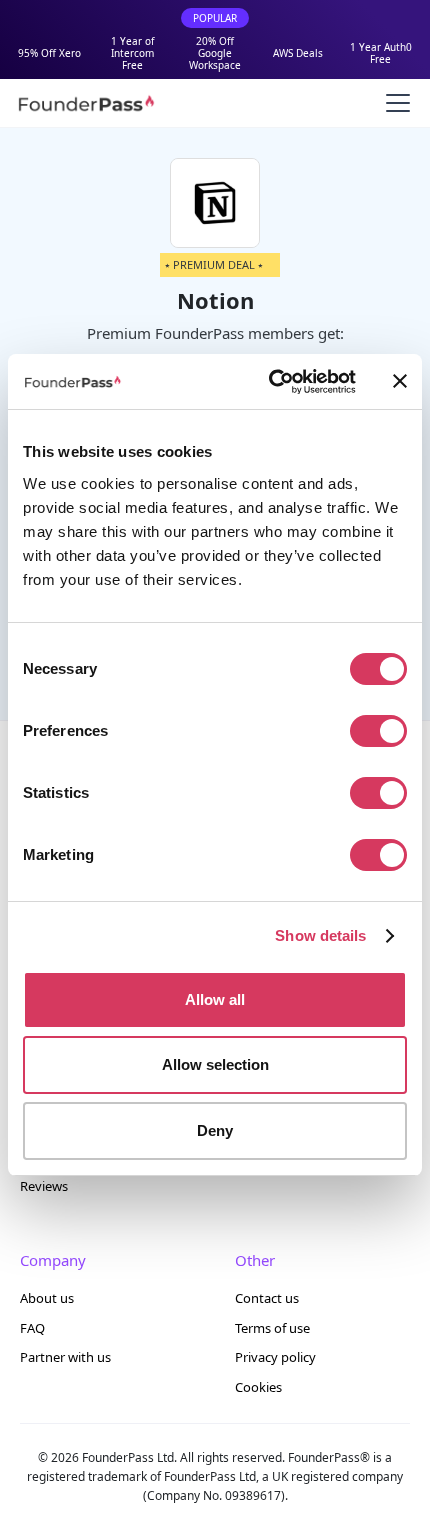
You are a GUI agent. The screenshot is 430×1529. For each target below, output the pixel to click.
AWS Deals (298, 53)
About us (47, 1298)
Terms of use (272, 1328)
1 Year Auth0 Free (381, 53)
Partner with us (65, 1357)
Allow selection (215, 1064)
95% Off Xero (49, 53)
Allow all (215, 999)
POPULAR (215, 18)
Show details (320, 935)
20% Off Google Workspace (215, 53)
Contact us (267, 1298)
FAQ (32, 1328)
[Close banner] (400, 381)
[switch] (378, 731)
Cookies (258, 1387)
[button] (394, 103)
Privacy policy (275, 1357)
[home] (86, 103)
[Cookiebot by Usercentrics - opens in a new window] (270, 382)
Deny (215, 1130)
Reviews (44, 1186)
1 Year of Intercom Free (132, 53)
